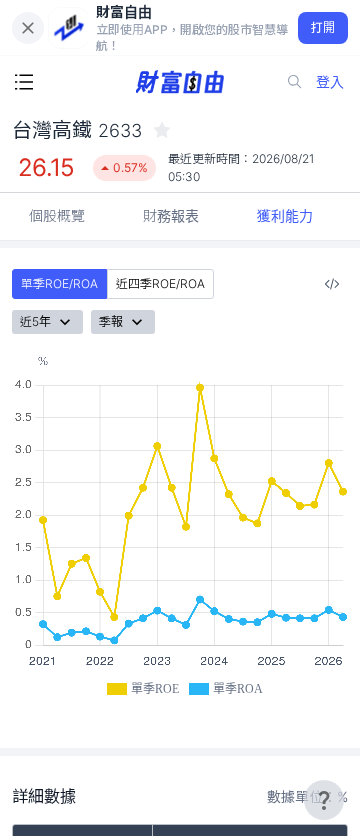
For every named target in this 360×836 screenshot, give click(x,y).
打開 (323, 27)
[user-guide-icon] (324, 800)
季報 (111, 321)
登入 (330, 81)
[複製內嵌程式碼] (332, 284)
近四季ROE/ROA (160, 283)
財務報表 (171, 215)
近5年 (35, 321)
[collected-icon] (162, 130)
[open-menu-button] (24, 82)
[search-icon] (295, 82)
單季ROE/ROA (59, 283)
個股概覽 (57, 215)
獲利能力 (285, 215)
